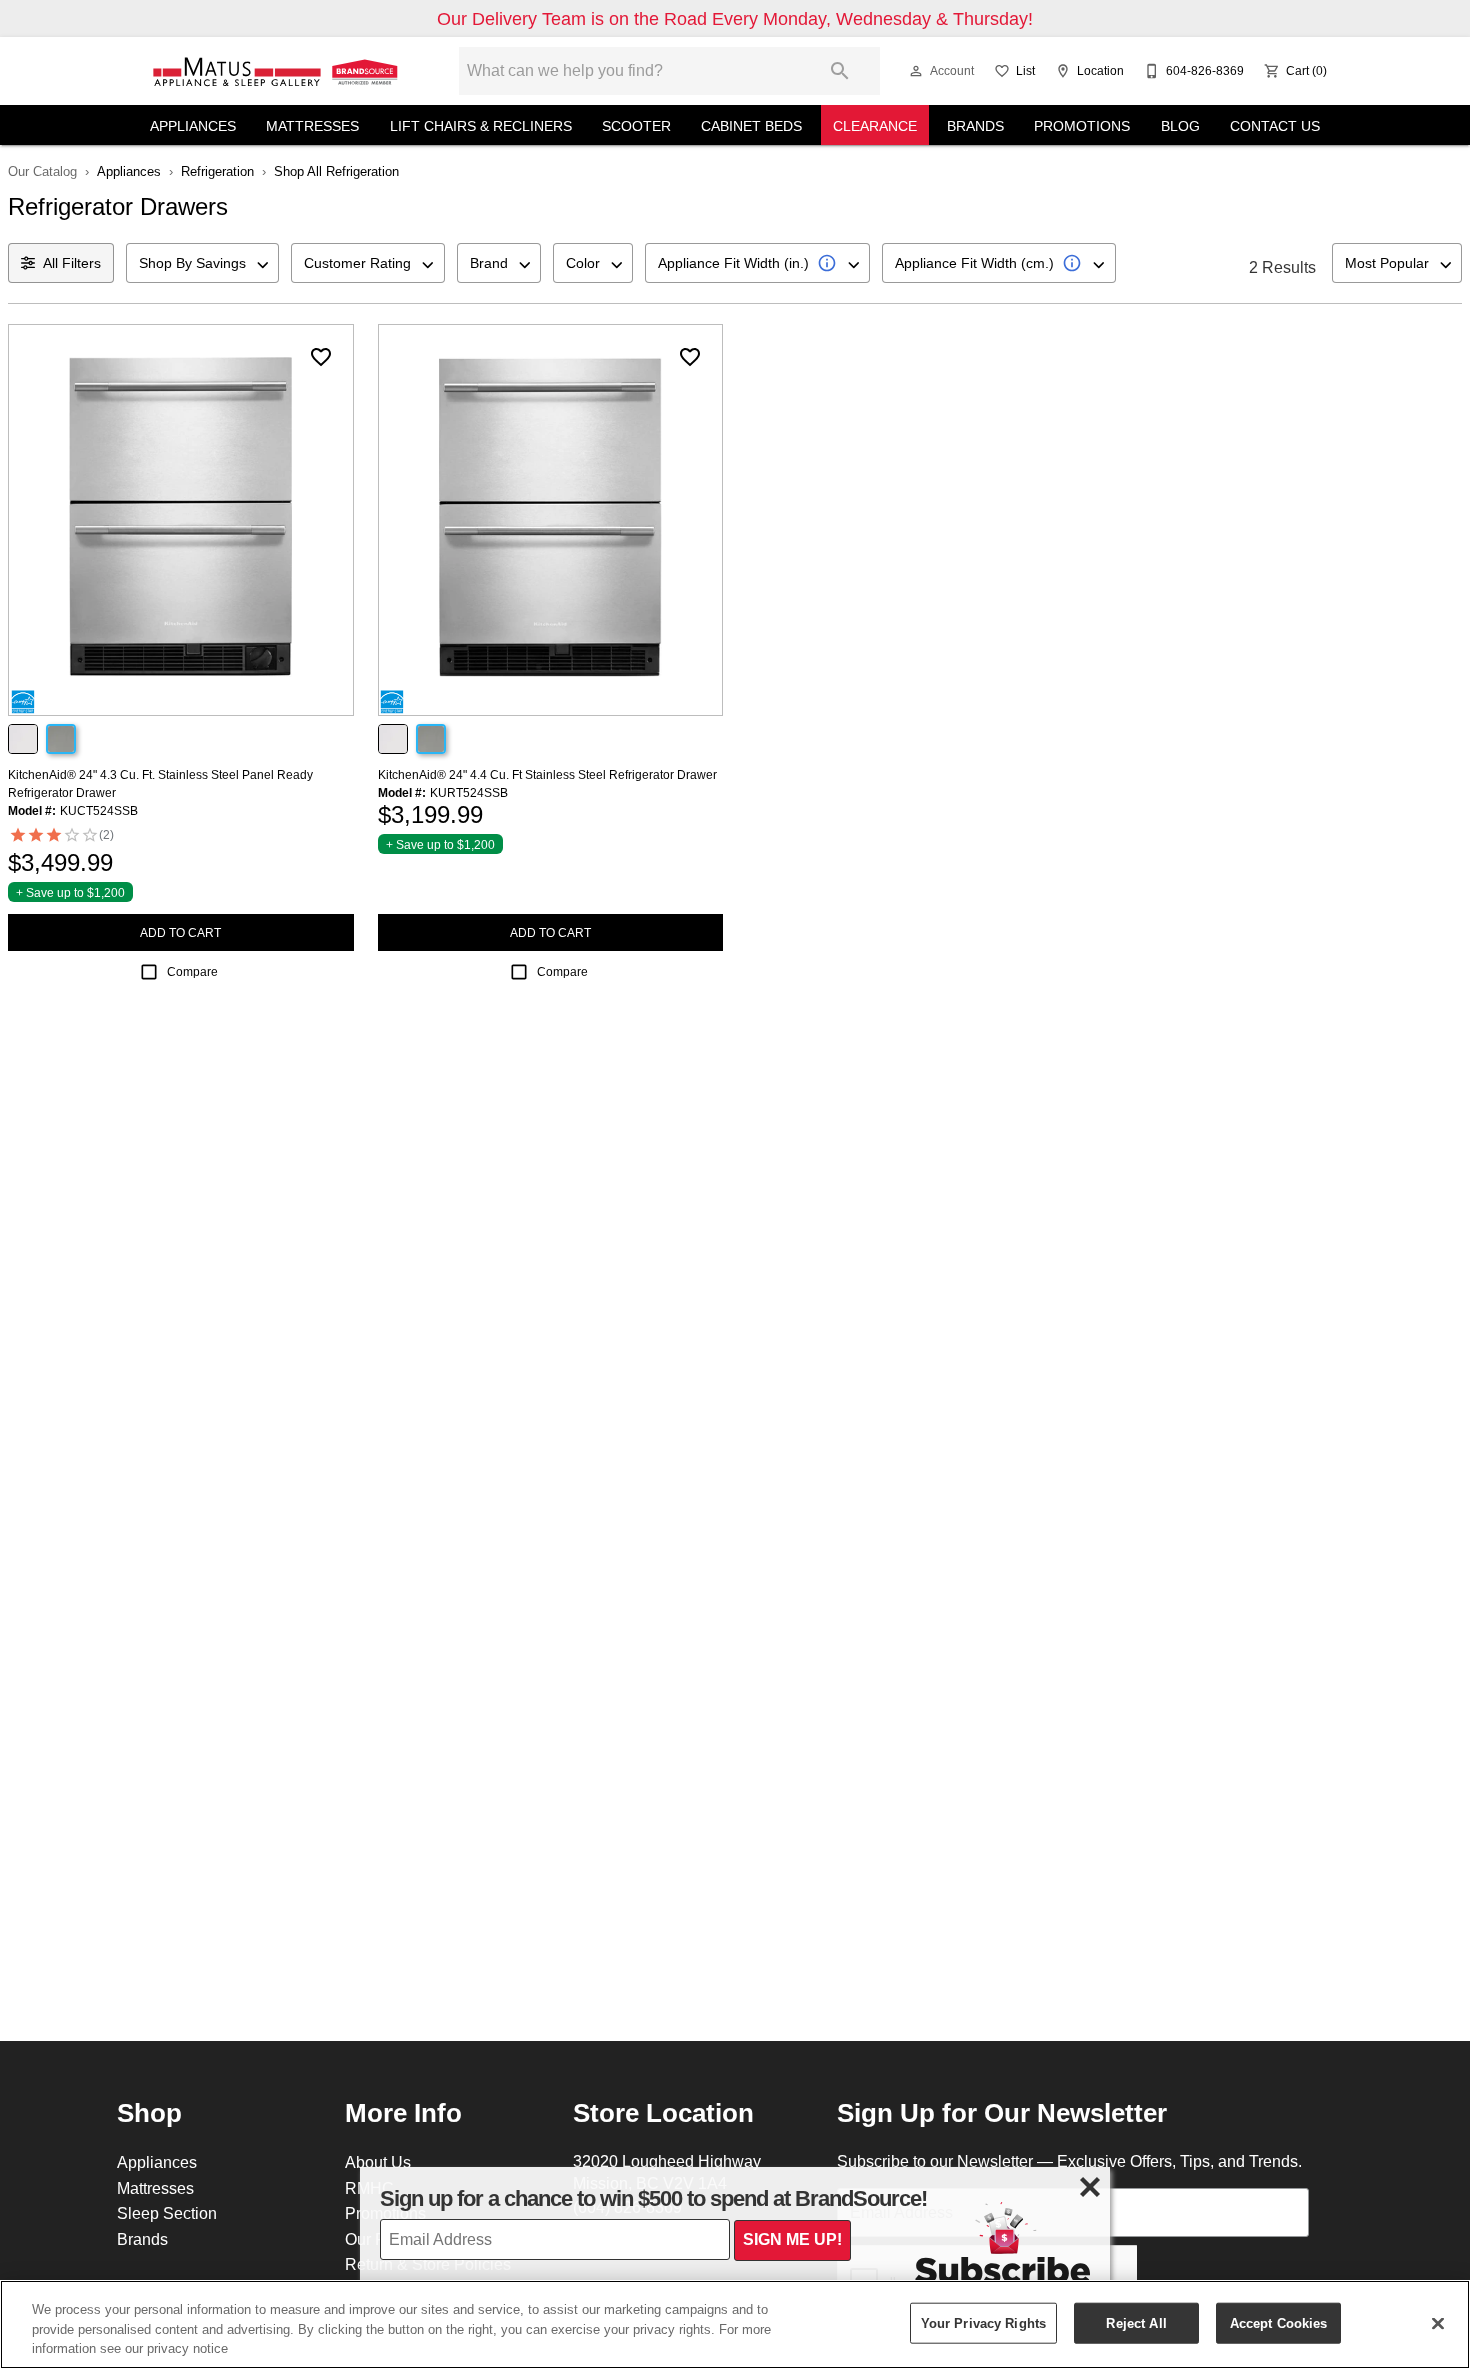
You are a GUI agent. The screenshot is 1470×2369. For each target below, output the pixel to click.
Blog (1180, 126)
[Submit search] (840, 71)
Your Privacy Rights (983, 2322)
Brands (975, 126)
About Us (378, 2162)
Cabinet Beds (751, 126)
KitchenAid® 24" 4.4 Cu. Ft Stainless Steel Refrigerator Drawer (547, 774)
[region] (735, 2324)
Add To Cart (180, 932)
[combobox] (202, 263)
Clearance (875, 126)
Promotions (1082, 126)
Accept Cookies (1279, 2322)
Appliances (193, 126)
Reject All (1136, 2322)
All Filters (72, 263)
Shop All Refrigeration (336, 171)
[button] (916, 71)
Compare (192, 971)
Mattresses (312, 126)
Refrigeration (217, 171)
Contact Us (1275, 126)
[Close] (1438, 2323)
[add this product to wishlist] (321, 357)
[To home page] (277, 71)
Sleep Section (167, 2213)
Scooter (636, 126)
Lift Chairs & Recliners (481, 126)
